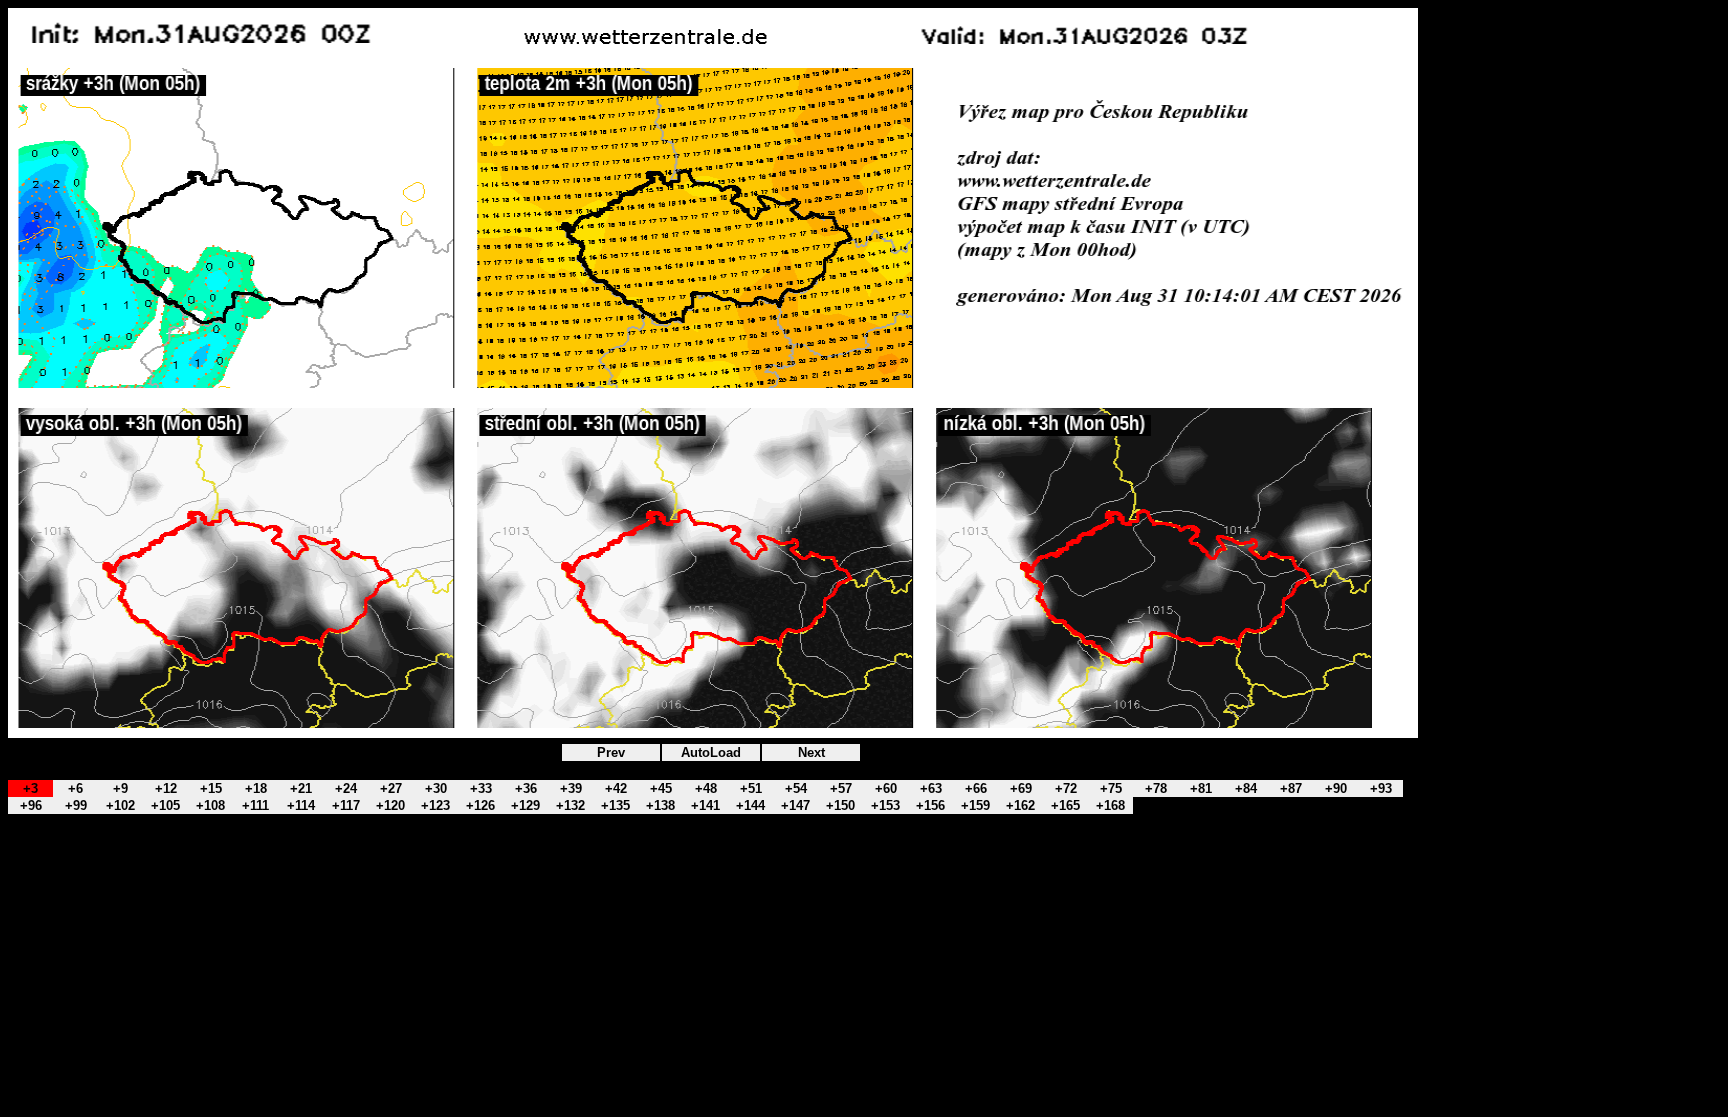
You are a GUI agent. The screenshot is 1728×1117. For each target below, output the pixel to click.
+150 (840, 805)
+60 (886, 788)
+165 (1065, 805)
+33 (481, 788)
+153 (885, 805)
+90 (1336, 788)
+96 (31, 805)
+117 (346, 805)
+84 (1246, 788)
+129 (525, 805)
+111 (255, 805)
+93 (1381, 788)
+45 (661, 788)
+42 (616, 788)
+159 (975, 805)
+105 (165, 805)
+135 (615, 805)
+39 (571, 788)
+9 (120, 788)
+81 (1201, 788)
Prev (611, 752)
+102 (120, 805)
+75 (1111, 788)
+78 (1156, 788)
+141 (705, 805)
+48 (706, 788)
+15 (211, 788)
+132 (570, 805)
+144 (750, 805)
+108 (210, 805)
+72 (1066, 788)
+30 (436, 788)
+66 (976, 788)
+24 (346, 788)
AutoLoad (711, 752)
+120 (390, 805)
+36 (526, 788)
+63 (931, 788)
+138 (660, 805)
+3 (30, 788)
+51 (751, 788)
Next (811, 752)
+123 (435, 805)
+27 (391, 788)
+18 (256, 788)
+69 (1021, 788)
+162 (1020, 805)
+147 (795, 805)
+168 (1110, 805)
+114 (301, 805)
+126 (480, 805)
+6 (75, 788)
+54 (796, 788)
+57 (841, 788)
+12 (166, 788)
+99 (76, 805)
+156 (930, 805)
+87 (1291, 788)
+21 (301, 788)
